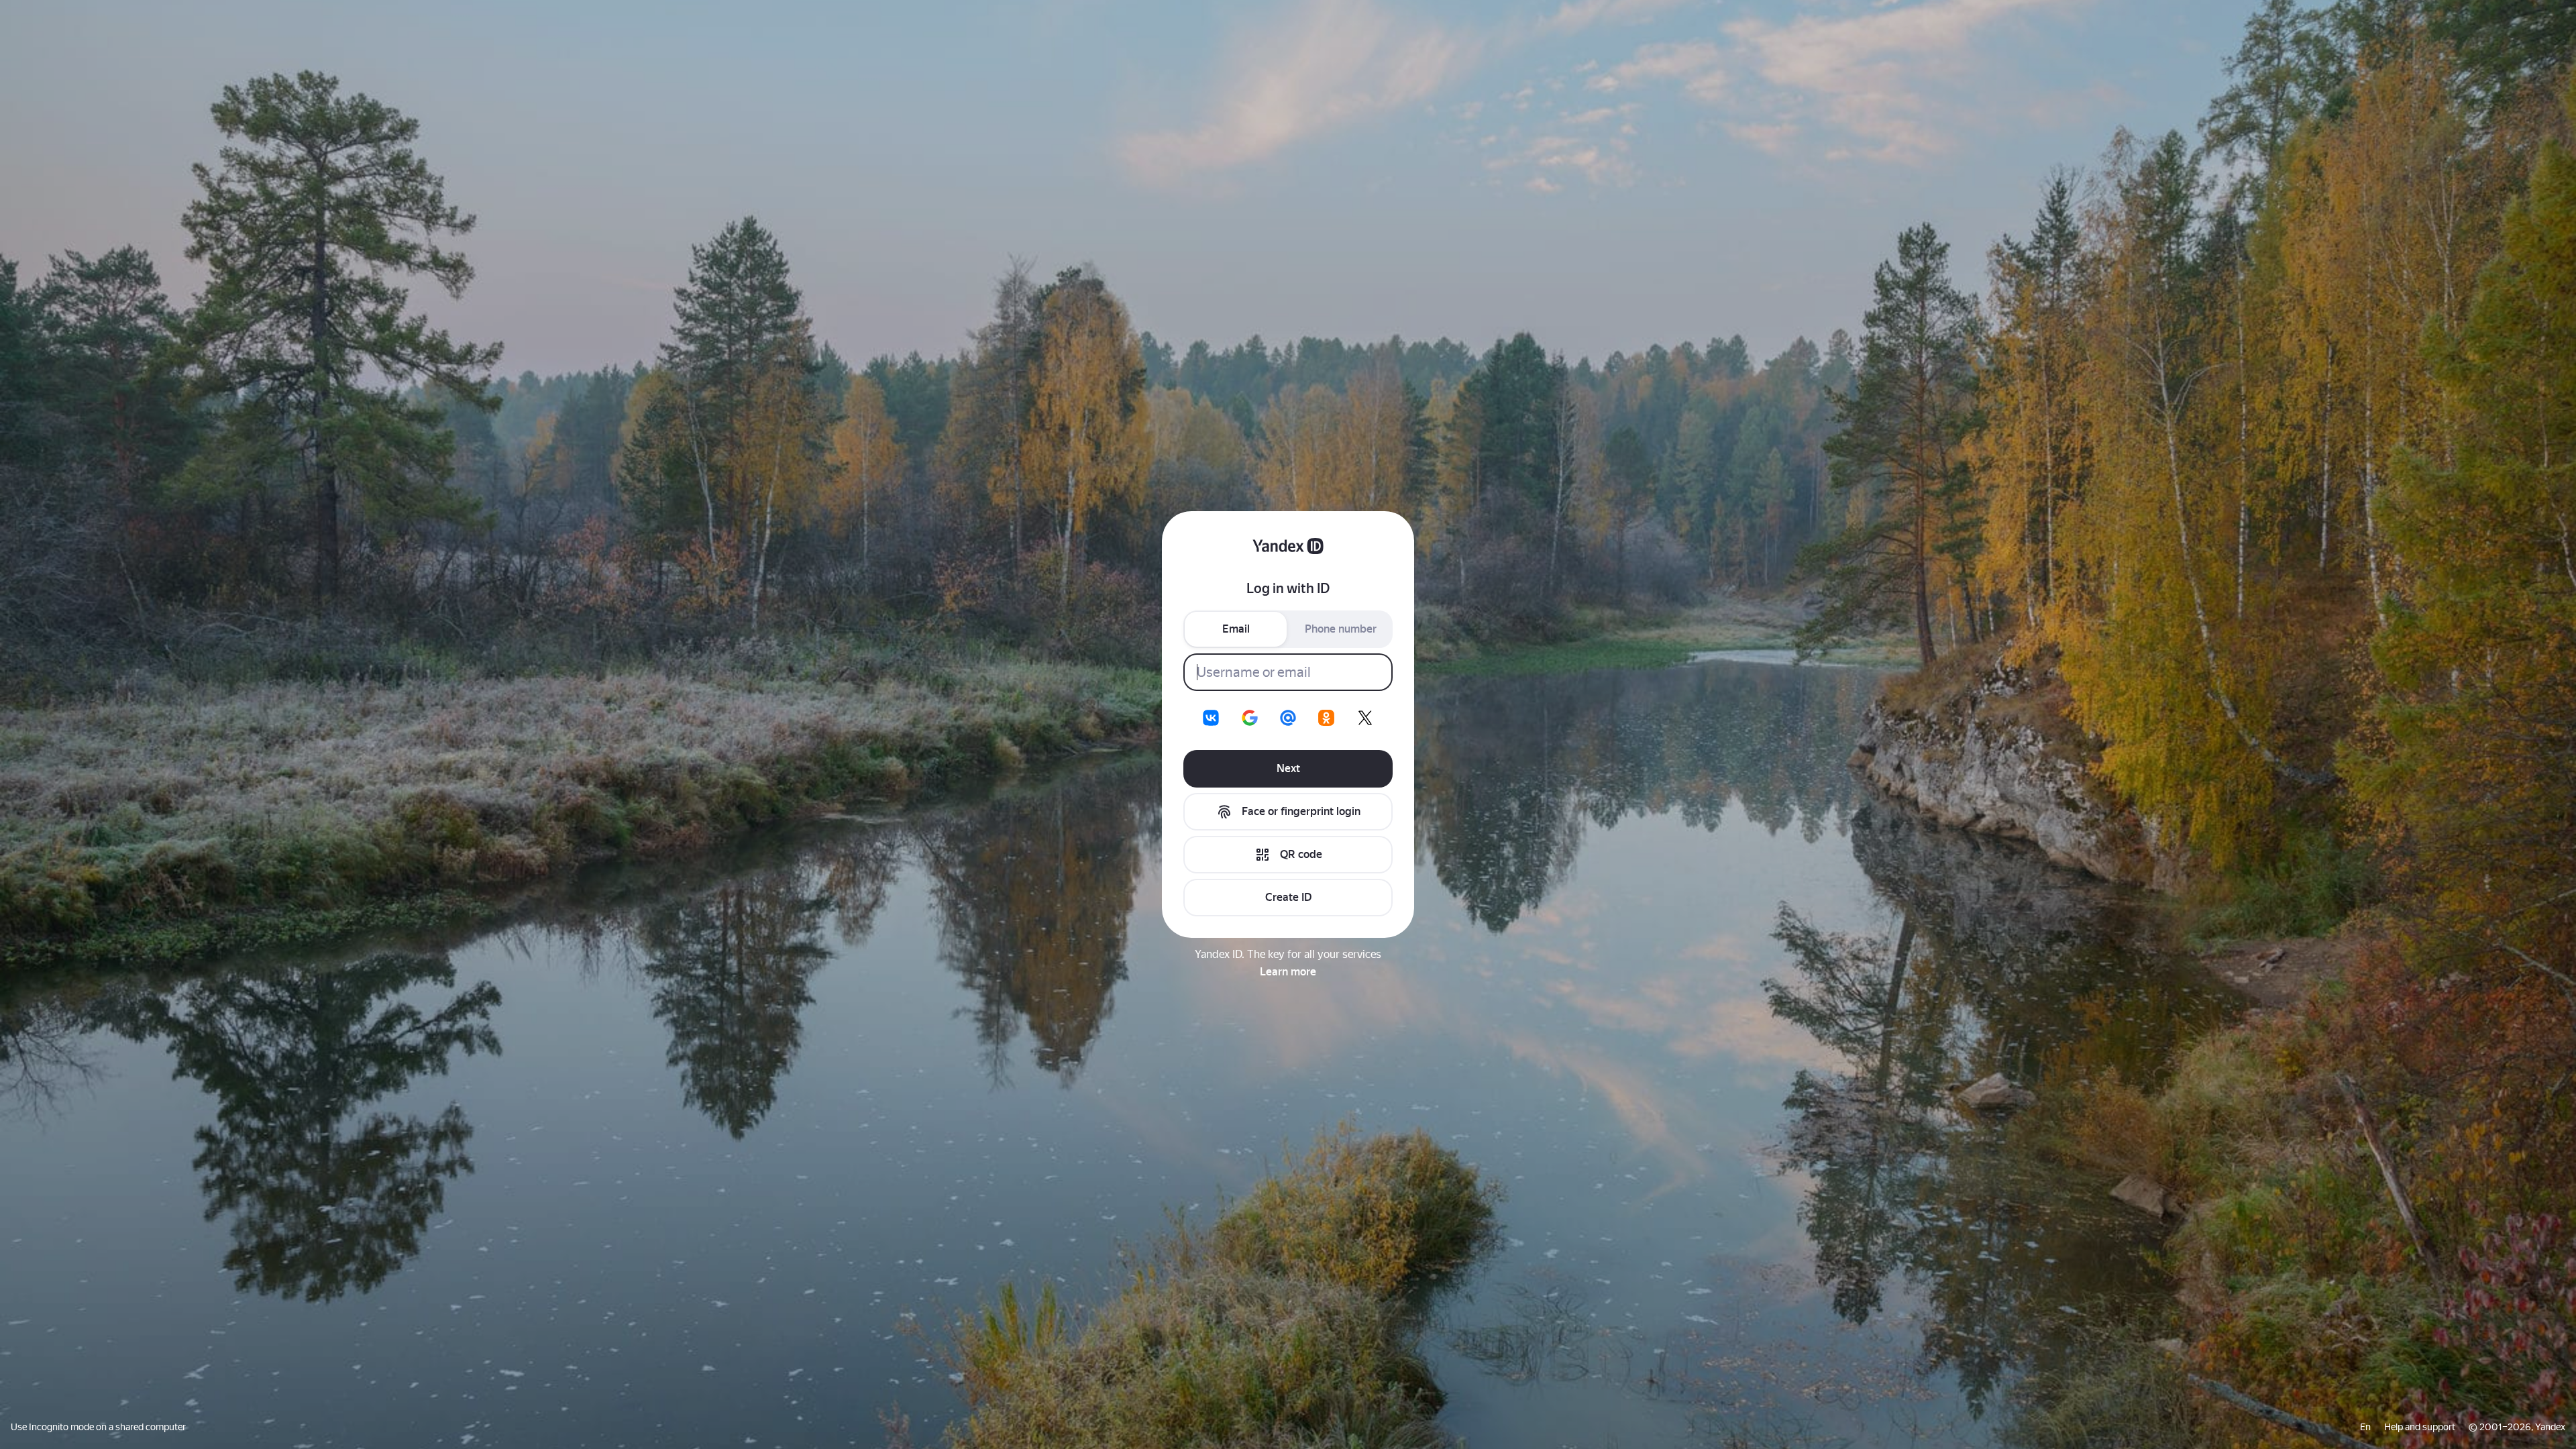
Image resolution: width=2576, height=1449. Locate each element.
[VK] (1211, 718)
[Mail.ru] (1288, 718)
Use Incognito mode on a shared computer (98, 1427)
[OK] (1326, 718)
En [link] (2365, 1427)
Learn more (1288, 972)
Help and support (2420, 1427)
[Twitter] (1365, 718)
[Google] (1250, 718)
